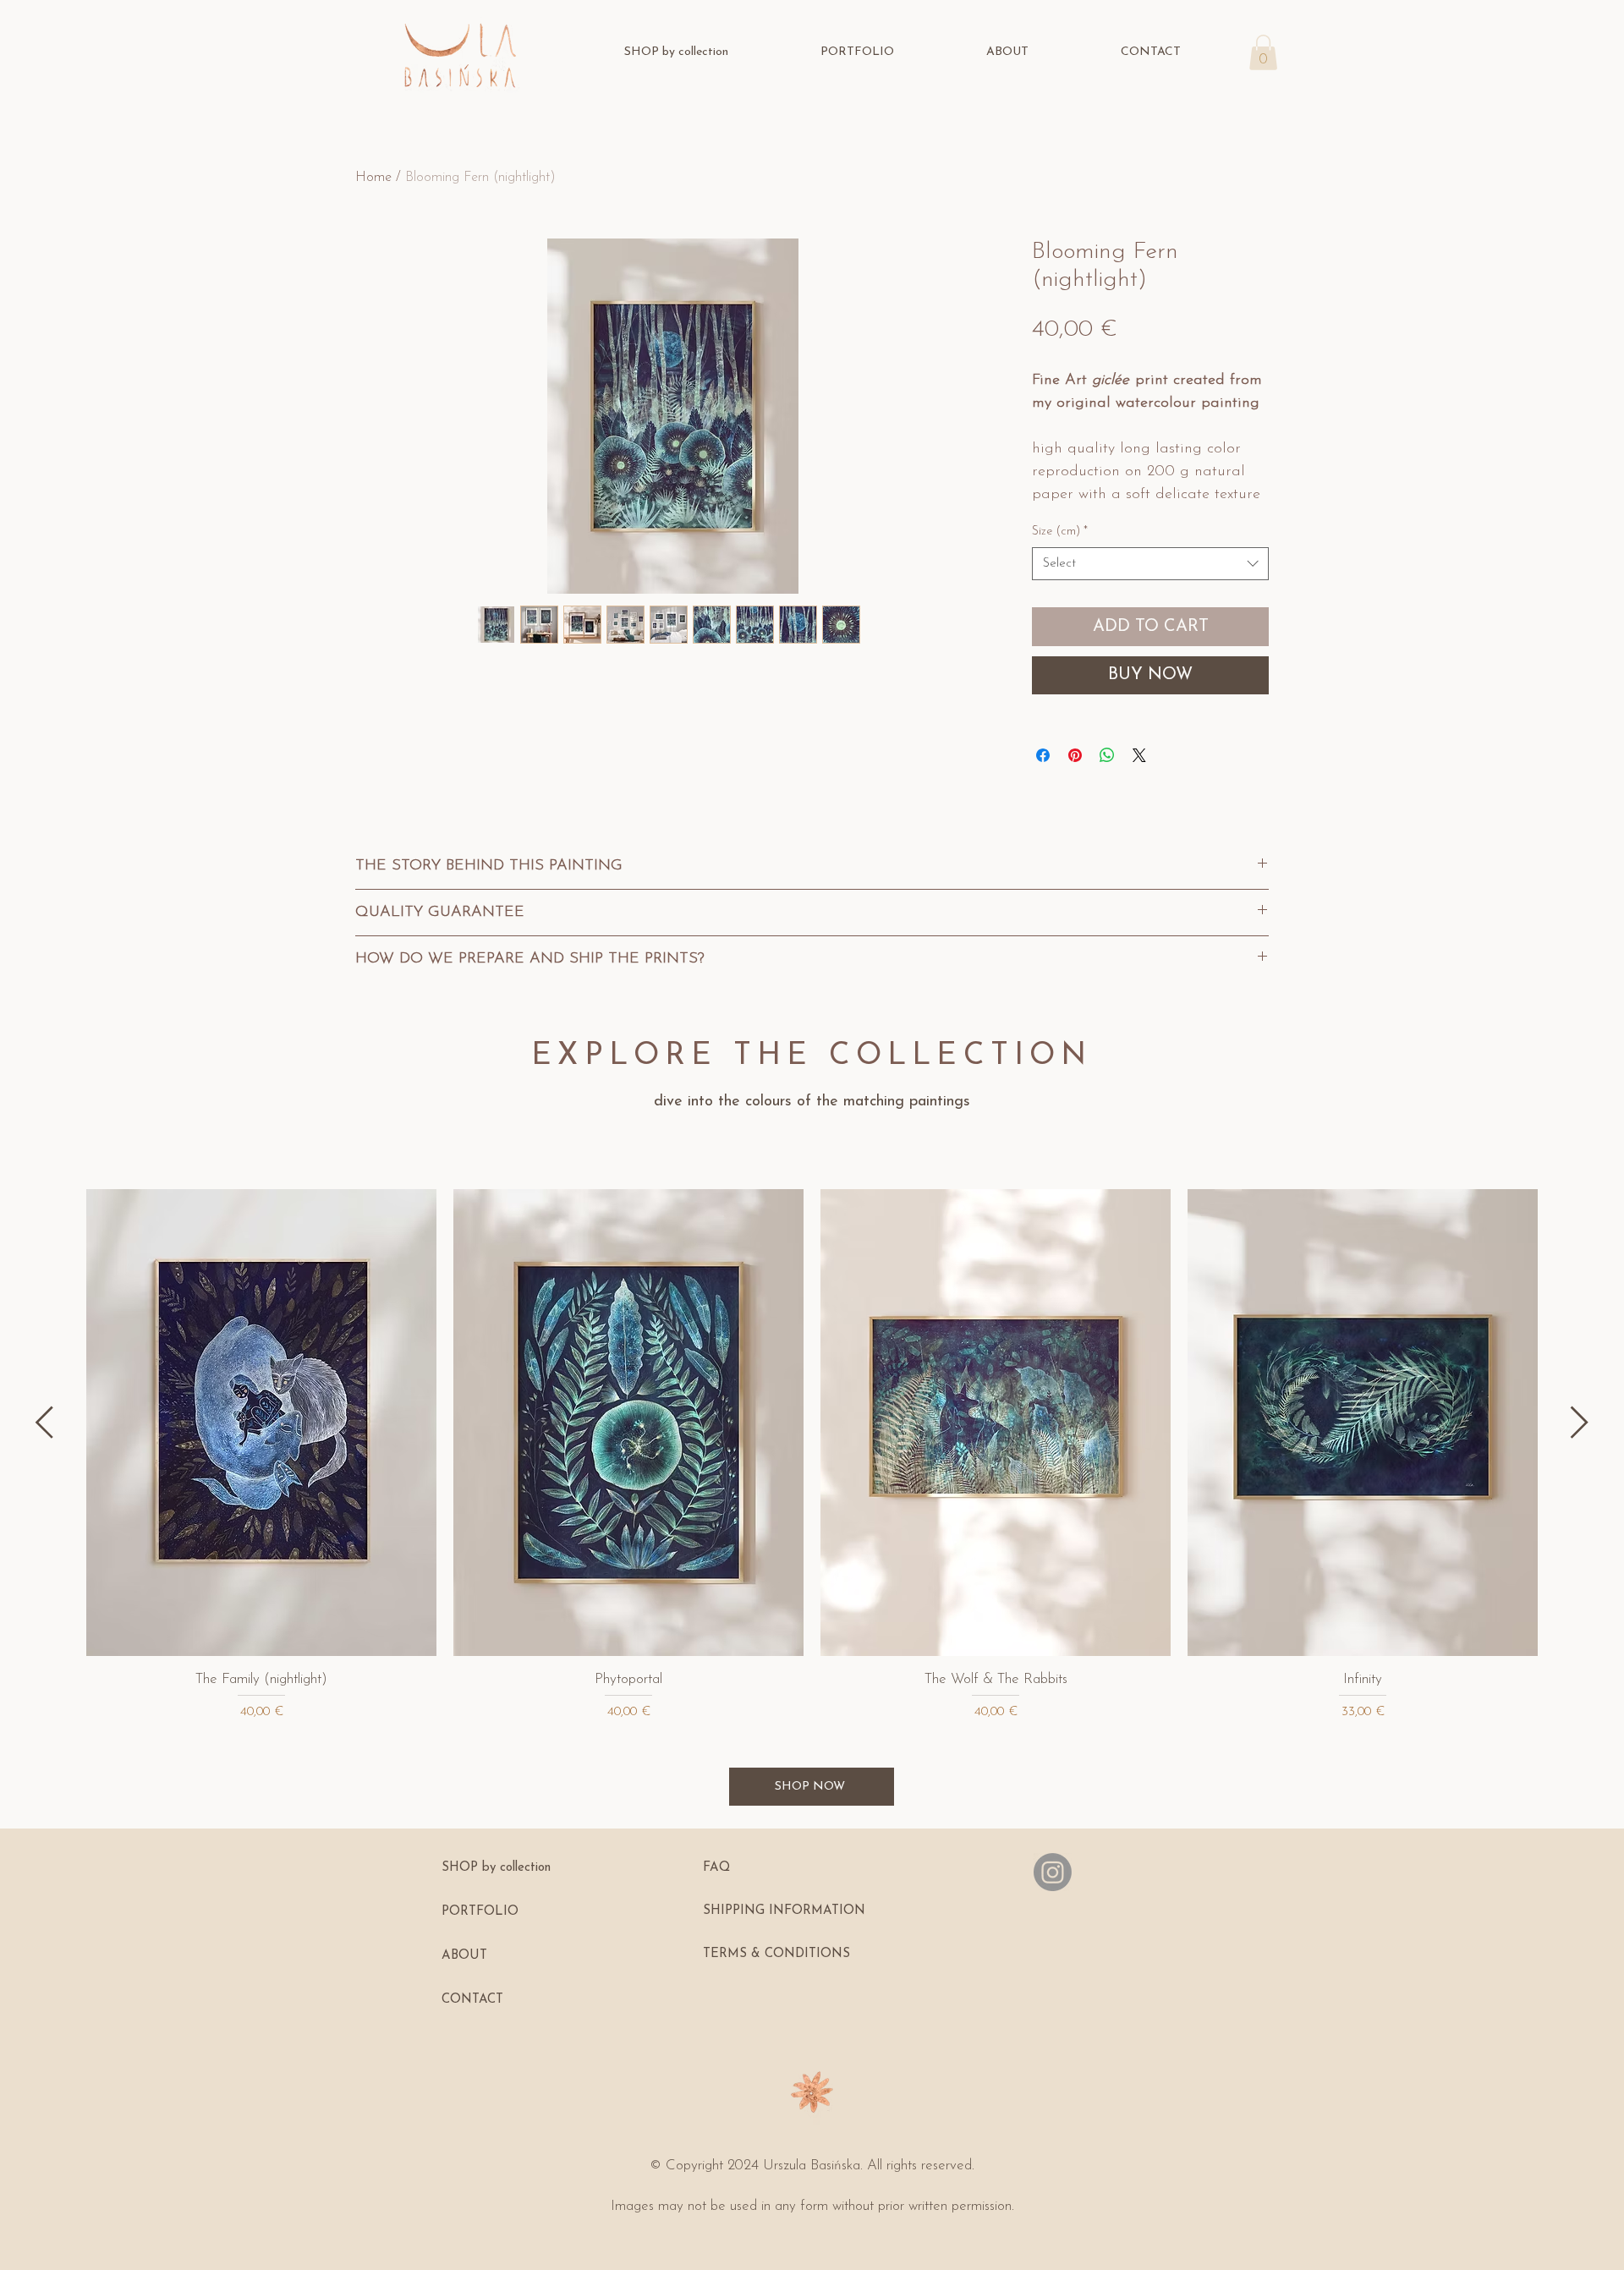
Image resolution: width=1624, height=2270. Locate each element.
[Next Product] (1580, 1422)
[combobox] (1150, 564)
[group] (812, 1456)
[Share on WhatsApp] (1107, 755)
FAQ (716, 1868)
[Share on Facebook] (1043, 755)
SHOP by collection (496, 1868)
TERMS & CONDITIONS (776, 1954)
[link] (1263, 52)
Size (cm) (1060, 532)
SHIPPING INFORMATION (784, 1911)
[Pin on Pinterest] (1075, 755)
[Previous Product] (44, 1422)
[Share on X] (1139, 755)
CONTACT (472, 2000)
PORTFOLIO (480, 1912)
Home (373, 178)
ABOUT (464, 1956)
